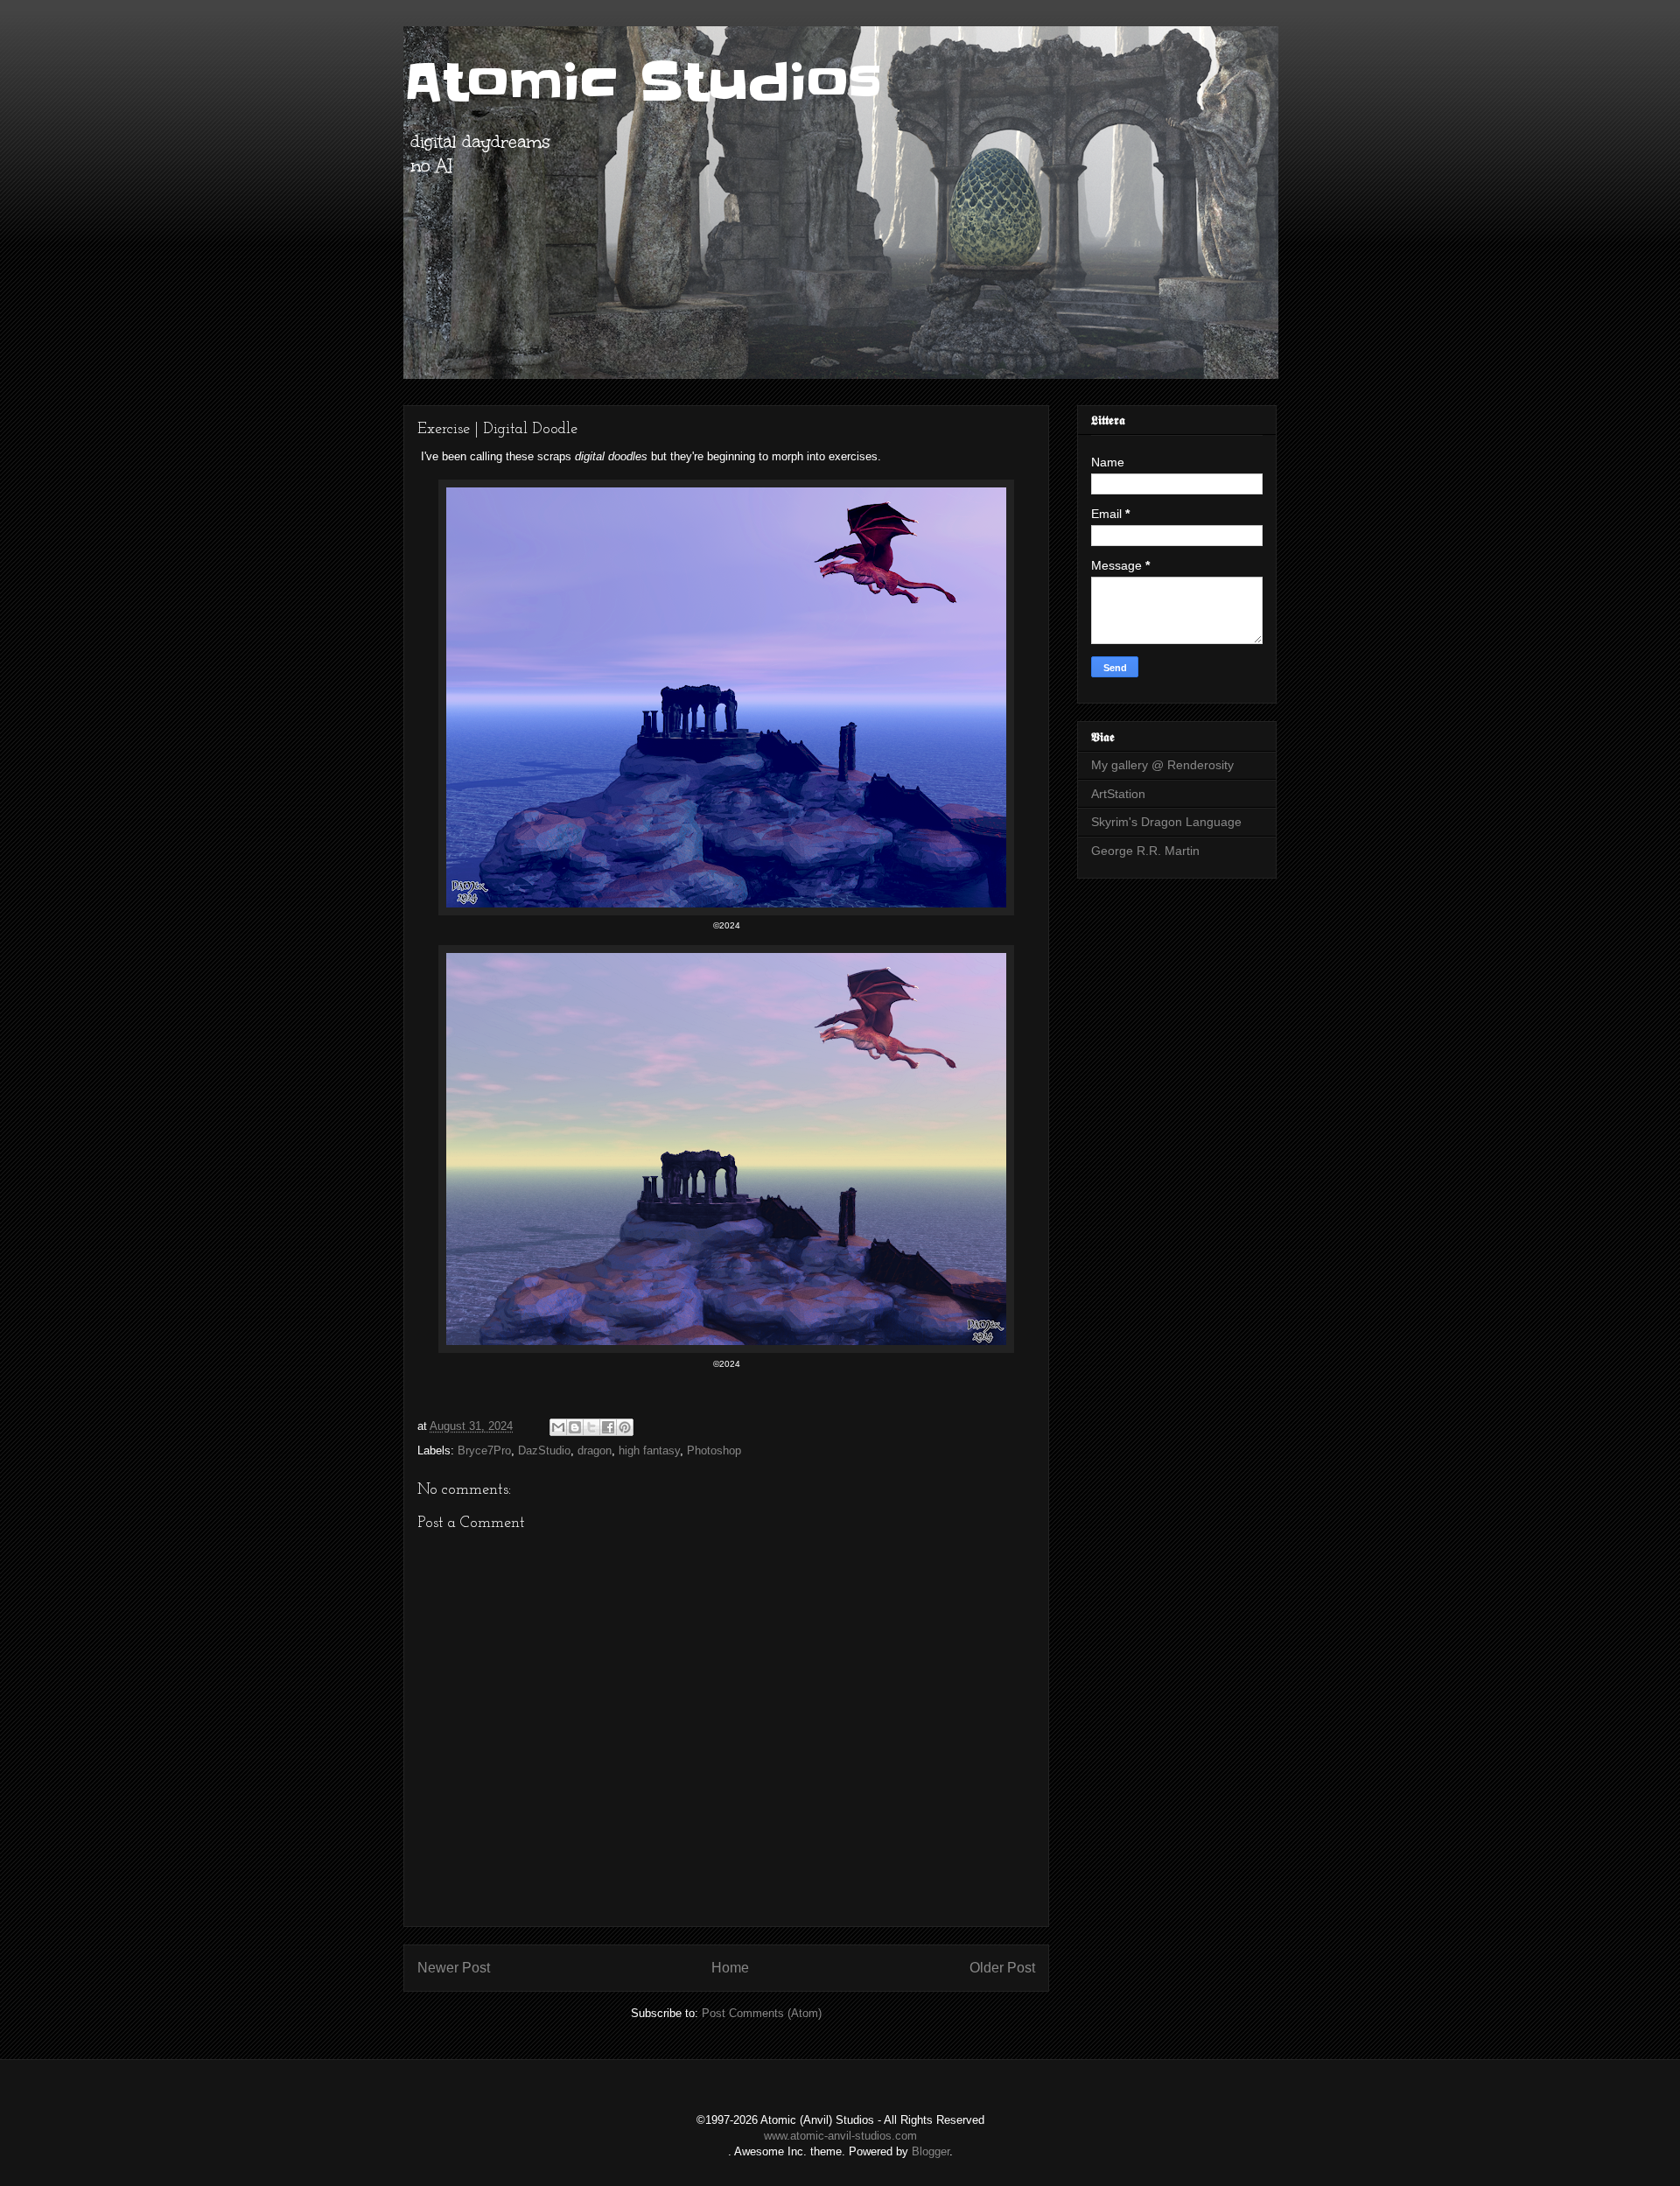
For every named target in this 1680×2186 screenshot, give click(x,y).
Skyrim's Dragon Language (1166, 822)
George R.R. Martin (1145, 851)
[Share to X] (591, 1427)
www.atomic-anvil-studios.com (840, 2136)
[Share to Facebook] (608, 1427)
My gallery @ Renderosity (1162, 765)
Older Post (1002, 1968)
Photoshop (714, 1450)
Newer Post (454, 1968)
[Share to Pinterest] (625, 1427)
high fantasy (649, 1450)
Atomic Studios (643, 83)
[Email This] (558, 1427)
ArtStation (1118, 794)
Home (730, 1968)
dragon (595, 1450)
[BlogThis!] (575, 1427)
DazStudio (544, 1450)
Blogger (931, 2151)
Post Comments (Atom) (762, 2013)
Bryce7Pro (484, 1450)
